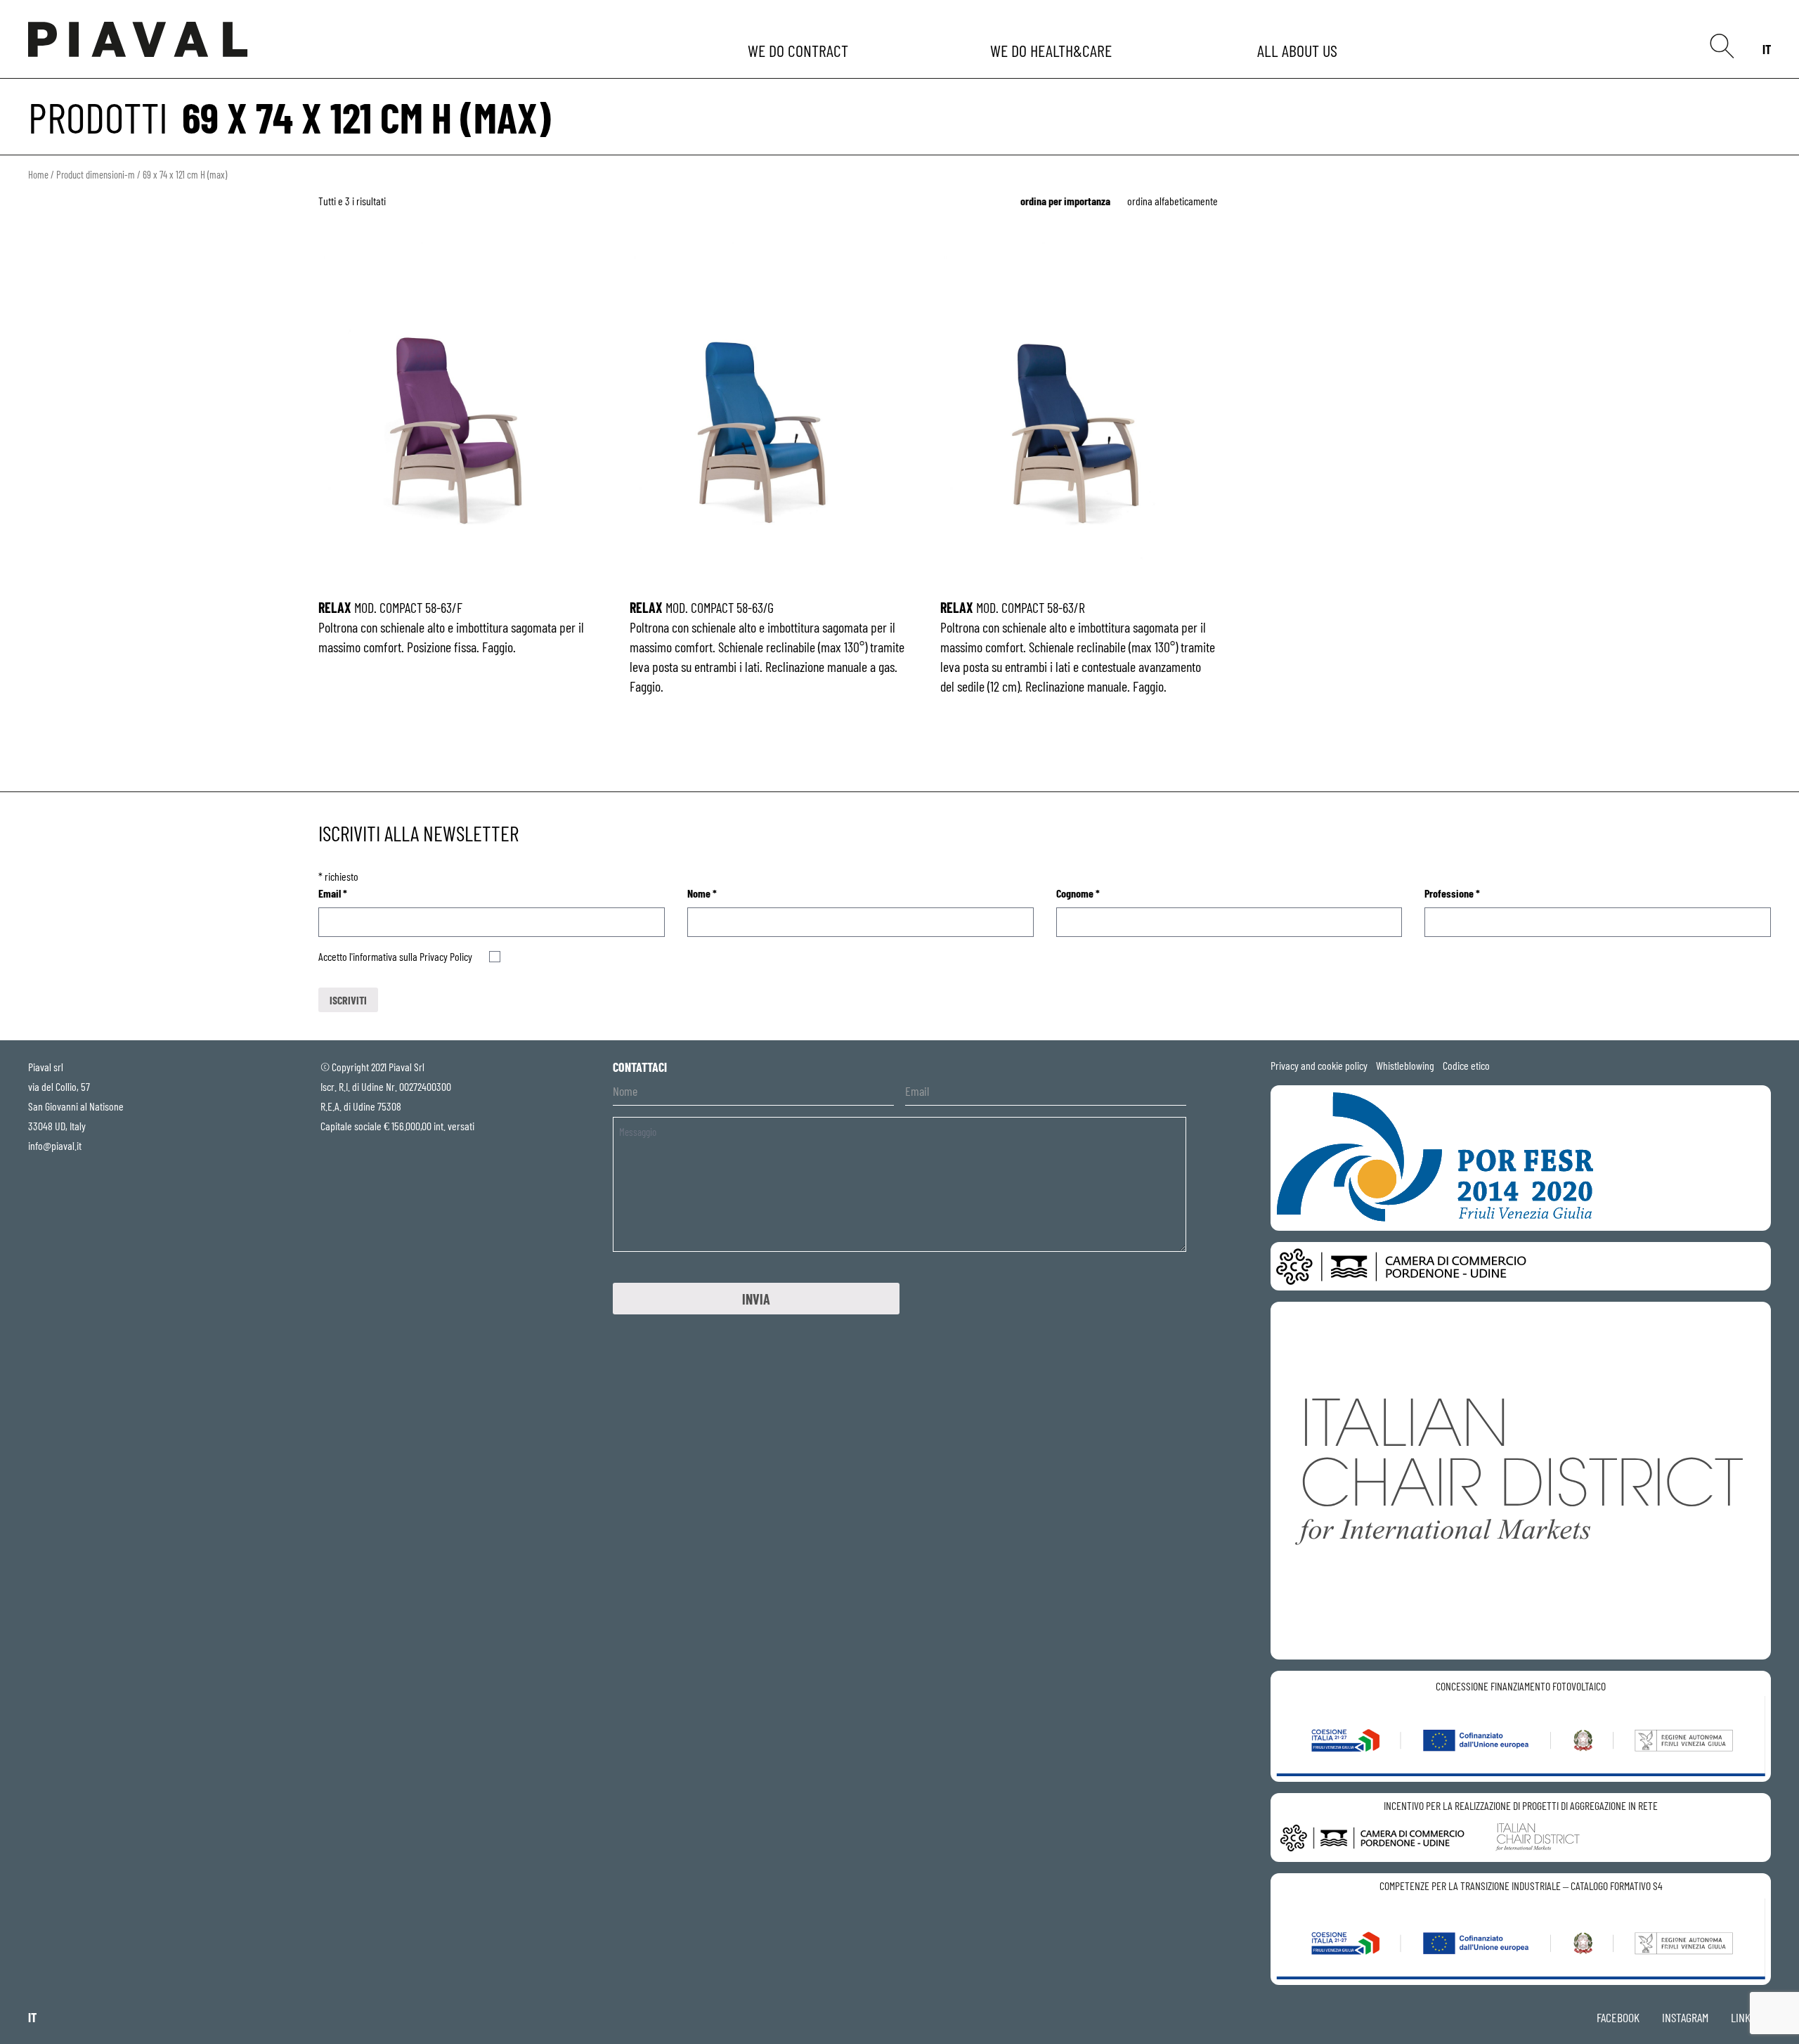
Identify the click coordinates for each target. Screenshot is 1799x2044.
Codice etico (1466, 1065)
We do (799, 50)
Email (333, 893)
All (1299, 50)
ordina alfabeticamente (1173, 201)
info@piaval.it (55, 1145)
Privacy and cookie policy (1319, 1065)
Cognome (1078, 893)
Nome (702, 893)
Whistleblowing (1405, 1065)
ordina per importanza (1065, 201)
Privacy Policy (446, 956)
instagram (1685, 2017)
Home (38, 174)
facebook (1618, 2017)
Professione (1452, 893)
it (1767, 49)
